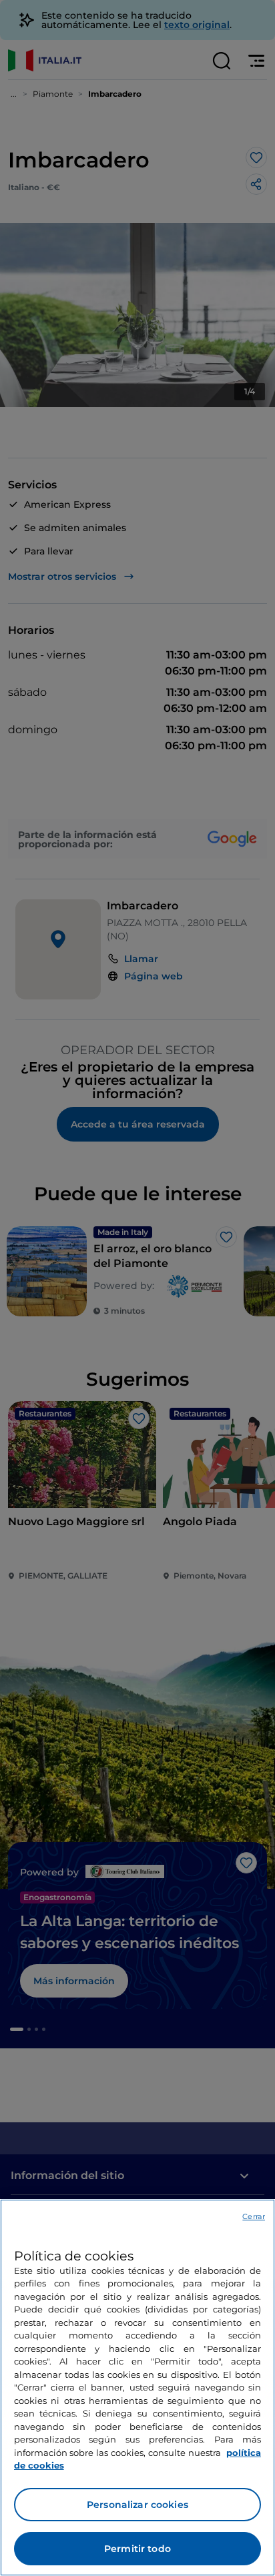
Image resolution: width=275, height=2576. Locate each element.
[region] (137, 2388)
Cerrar (254, 2216)
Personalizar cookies (137, 2505)
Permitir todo (137, 2549)
